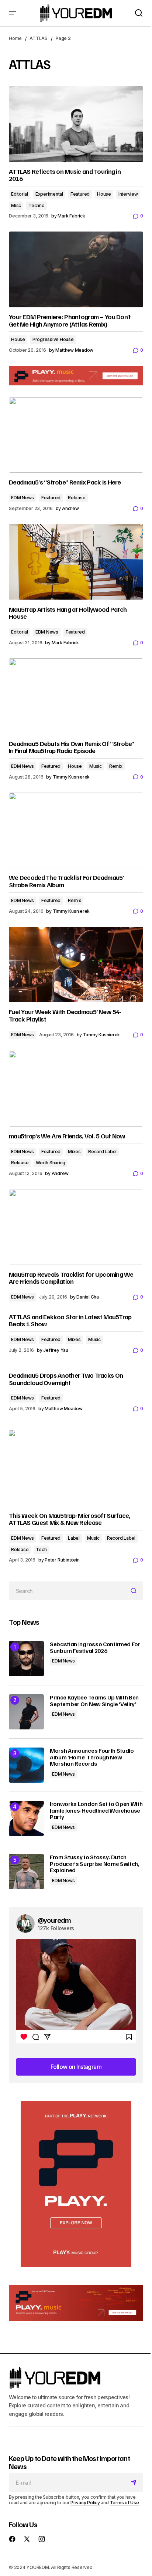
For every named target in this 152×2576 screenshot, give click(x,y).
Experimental (49, 194)
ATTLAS (39, 38)
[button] (13, 13)
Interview (128, 194)
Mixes (74, 1152)
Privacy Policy (85, 2503)
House (104, 194)
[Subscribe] (135, 2482)
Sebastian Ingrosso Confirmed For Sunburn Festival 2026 (95, 1647)
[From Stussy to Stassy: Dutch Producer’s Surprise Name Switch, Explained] (26, 1872)
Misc (16, 205)
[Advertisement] (76, 2184)
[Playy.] (76, 2303)
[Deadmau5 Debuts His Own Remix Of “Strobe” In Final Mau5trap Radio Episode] (76, 696)
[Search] (135, 1591)
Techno (37, 205)
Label (74, 1538)
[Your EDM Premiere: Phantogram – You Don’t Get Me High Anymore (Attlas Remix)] (76, 269)
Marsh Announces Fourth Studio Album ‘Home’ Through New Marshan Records (92, 1757)
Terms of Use (125, 2503)
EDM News (23, 498)
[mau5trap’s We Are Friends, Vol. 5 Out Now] (76, 1089)
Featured (80, 194)
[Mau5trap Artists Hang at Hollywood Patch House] (76, 562)
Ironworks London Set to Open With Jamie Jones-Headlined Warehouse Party (96, 1811)
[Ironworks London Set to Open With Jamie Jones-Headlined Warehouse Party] (26, 1818)
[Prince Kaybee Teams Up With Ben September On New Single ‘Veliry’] (26, 1712)
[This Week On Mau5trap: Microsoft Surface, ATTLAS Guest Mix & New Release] (76, 1468)
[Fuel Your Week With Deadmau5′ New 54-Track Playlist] (76, 965)
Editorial (20, 194)
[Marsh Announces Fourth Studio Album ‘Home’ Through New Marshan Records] (26, 1765)
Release (77, 498)
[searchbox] (68, 1591)
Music (96, 766)
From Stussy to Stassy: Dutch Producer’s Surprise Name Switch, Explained (95, 1864)
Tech (41, 1549)
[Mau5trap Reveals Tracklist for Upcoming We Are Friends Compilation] (76, 1227)
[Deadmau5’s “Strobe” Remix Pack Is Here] (76, 435)
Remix (116, 766)
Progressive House (53, 339)
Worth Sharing (51, 1163)
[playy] (76, 376)
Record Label (102, 1152)
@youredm (54, 1920)
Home (15, 38)
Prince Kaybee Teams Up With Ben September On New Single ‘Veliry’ (94, 1701)
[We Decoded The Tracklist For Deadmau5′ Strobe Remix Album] (76, 830)
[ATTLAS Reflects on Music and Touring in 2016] (76, 124)
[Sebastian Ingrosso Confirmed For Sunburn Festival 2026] (26, 1659)
